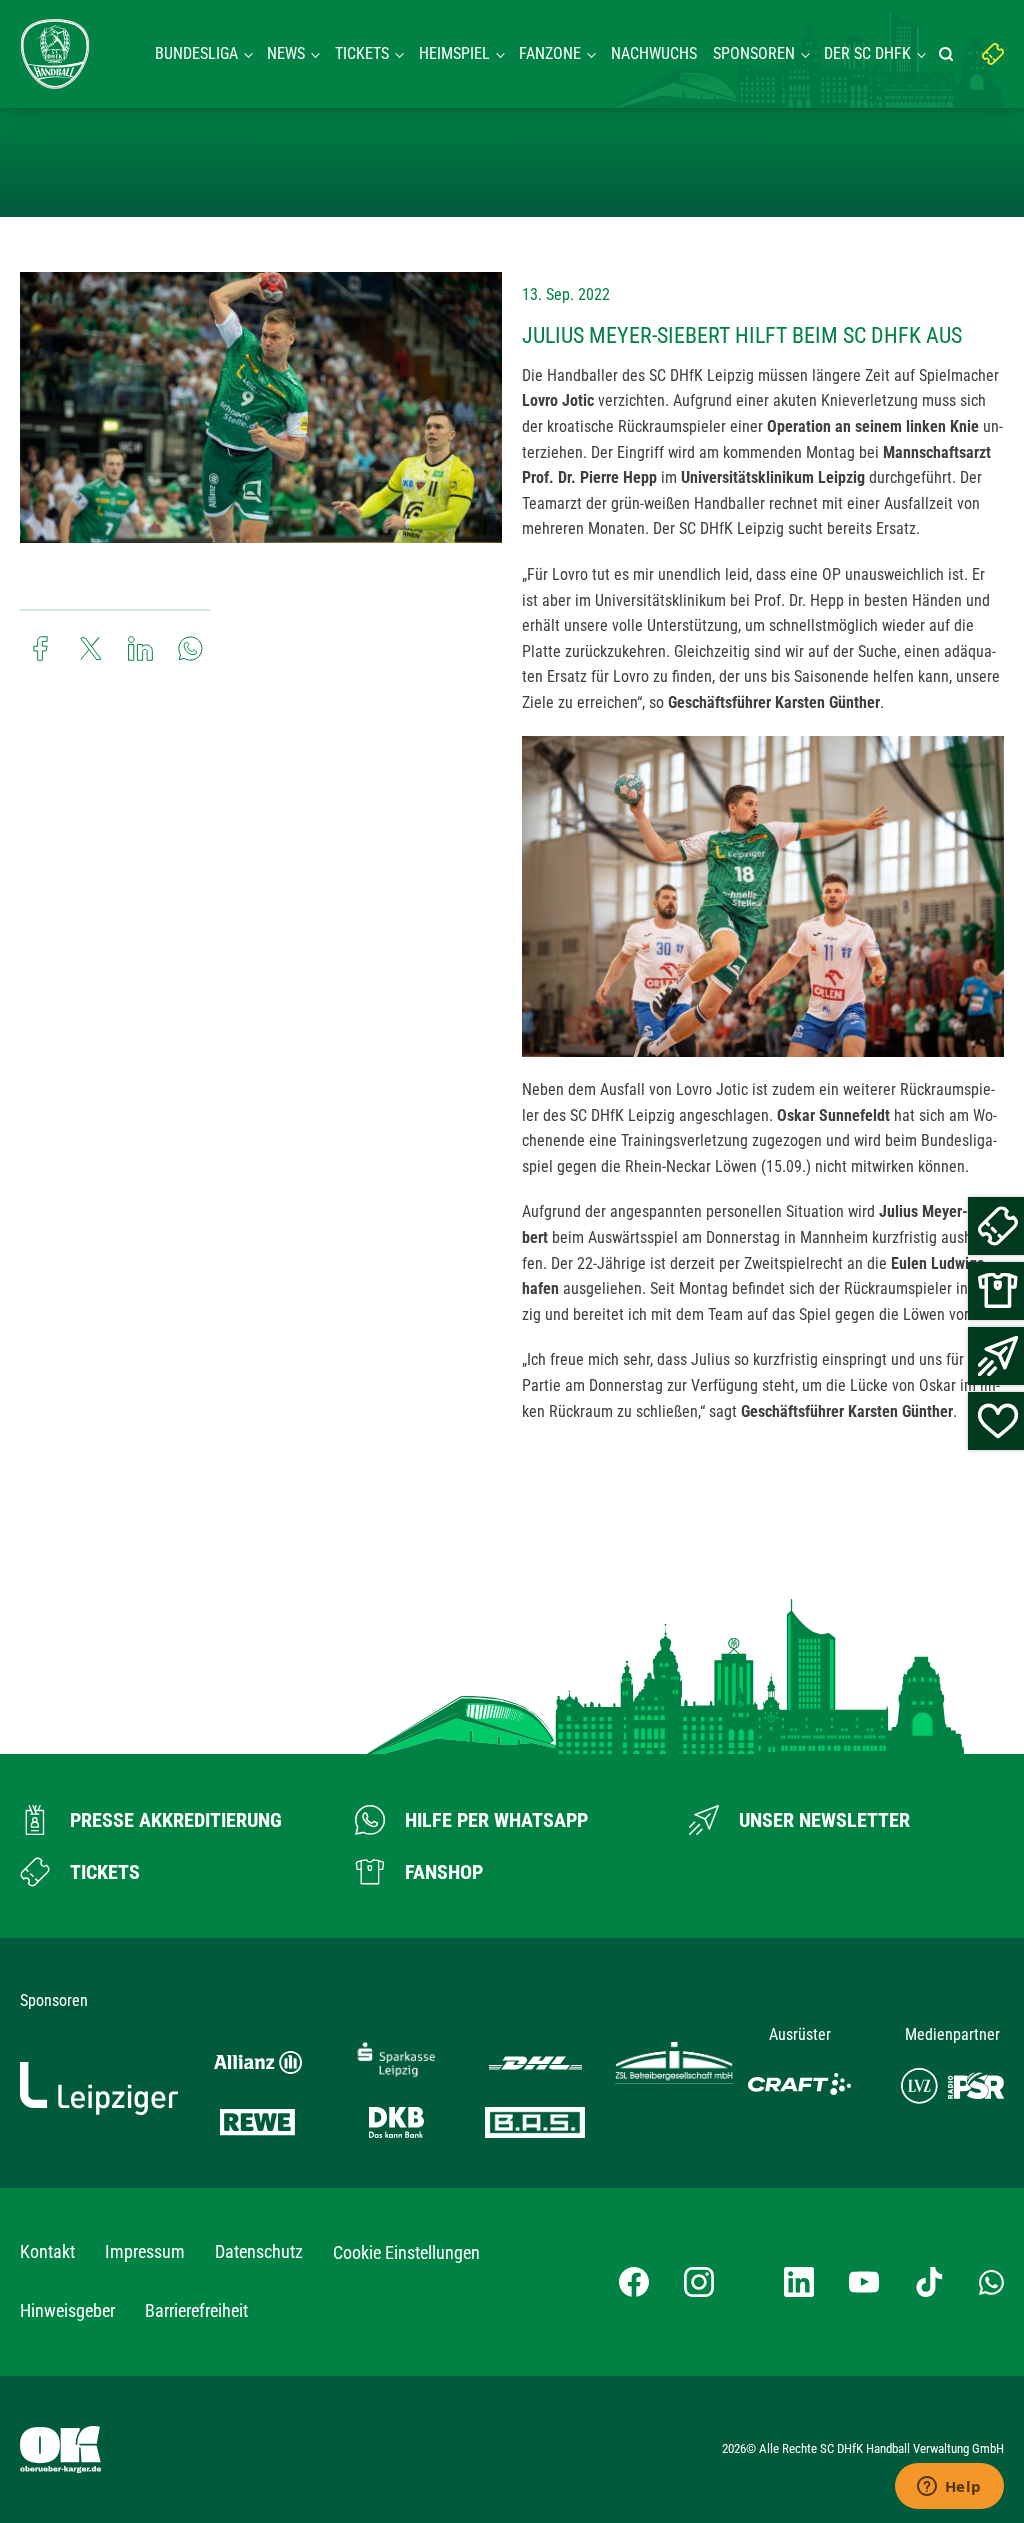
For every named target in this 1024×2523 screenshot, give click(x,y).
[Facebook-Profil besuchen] (634, 2282)
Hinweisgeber (67, 2310)
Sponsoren (754, 53)
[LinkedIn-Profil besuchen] (799, 2282)
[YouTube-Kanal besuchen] (864, 2282)
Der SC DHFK (867, 53)
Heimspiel (454, 53)
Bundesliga (196, 53)
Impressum (145, 2251)
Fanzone (550, 53)
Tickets (362, 53)
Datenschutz (259, 2251)
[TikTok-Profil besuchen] (929, 2282)
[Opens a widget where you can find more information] (949, 2488)
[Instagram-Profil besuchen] (699, 2282)
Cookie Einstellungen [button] (406, 2252)
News (286, 53)
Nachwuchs (654, 53)
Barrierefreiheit (196, 2310)
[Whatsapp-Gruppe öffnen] (991, 2282)
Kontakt (47, 2251)
